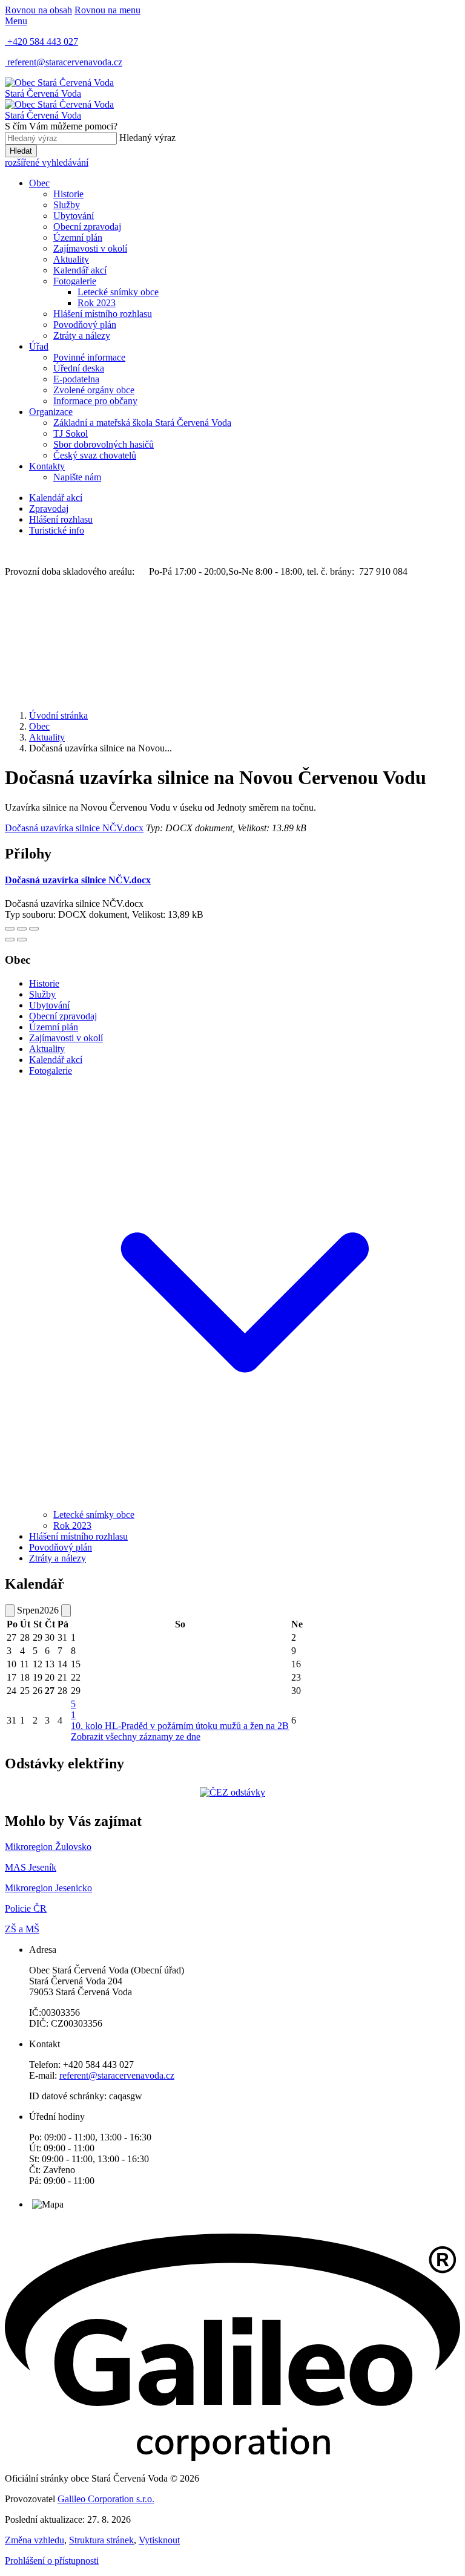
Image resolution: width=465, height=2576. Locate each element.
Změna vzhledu (35, 2540)
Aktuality (71, 259)
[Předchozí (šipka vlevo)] (10, 940)
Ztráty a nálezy (82, 335)
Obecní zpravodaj (87, 227)
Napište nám (77, 477)
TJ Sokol (71, 433)
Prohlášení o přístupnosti (52, 2561)
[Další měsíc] (66, 1611)
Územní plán (78, 237)
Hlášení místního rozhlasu (103, 314)
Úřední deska (79, 368)
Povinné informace (89, 357)
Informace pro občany (95, 401)
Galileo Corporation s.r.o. (106, 2499)
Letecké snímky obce (118, 292)
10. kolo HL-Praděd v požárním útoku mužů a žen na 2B (180, 1726)
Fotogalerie (75, 281)
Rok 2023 (97, 303)
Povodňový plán (85, 325)
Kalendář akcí (80, 270)
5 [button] (73, 1709)
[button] (245, 1504)
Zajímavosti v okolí (90, 248)
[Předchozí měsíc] (10, 1611)
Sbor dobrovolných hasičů (104, 444)
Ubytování (74, 216)
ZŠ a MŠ (22, 1929)
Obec (39, 183)
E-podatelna (76, 379)
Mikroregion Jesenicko (48, 1888)
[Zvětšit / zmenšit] (34, 929)
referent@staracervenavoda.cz (117, 2075)
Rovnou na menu (107, 10)
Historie (68, 194)
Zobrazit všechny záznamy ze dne (136, 1737)
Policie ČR (26, 1908)
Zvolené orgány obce (94, 390)
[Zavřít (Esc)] (10, 929)
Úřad (39, 346)
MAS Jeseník (31, 1867)
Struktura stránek (101, 2540)
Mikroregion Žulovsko (48, 1847)
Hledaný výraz (147, 138)
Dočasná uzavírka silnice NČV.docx (74, 828)
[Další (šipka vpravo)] (22, 940)
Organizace (51, 412)
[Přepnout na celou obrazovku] (22, 929)
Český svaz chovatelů (95, 455)
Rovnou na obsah (38, 10)
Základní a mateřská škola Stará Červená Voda (142, 423)
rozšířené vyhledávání (47, 162)
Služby (67, 205)
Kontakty (47, 466)
